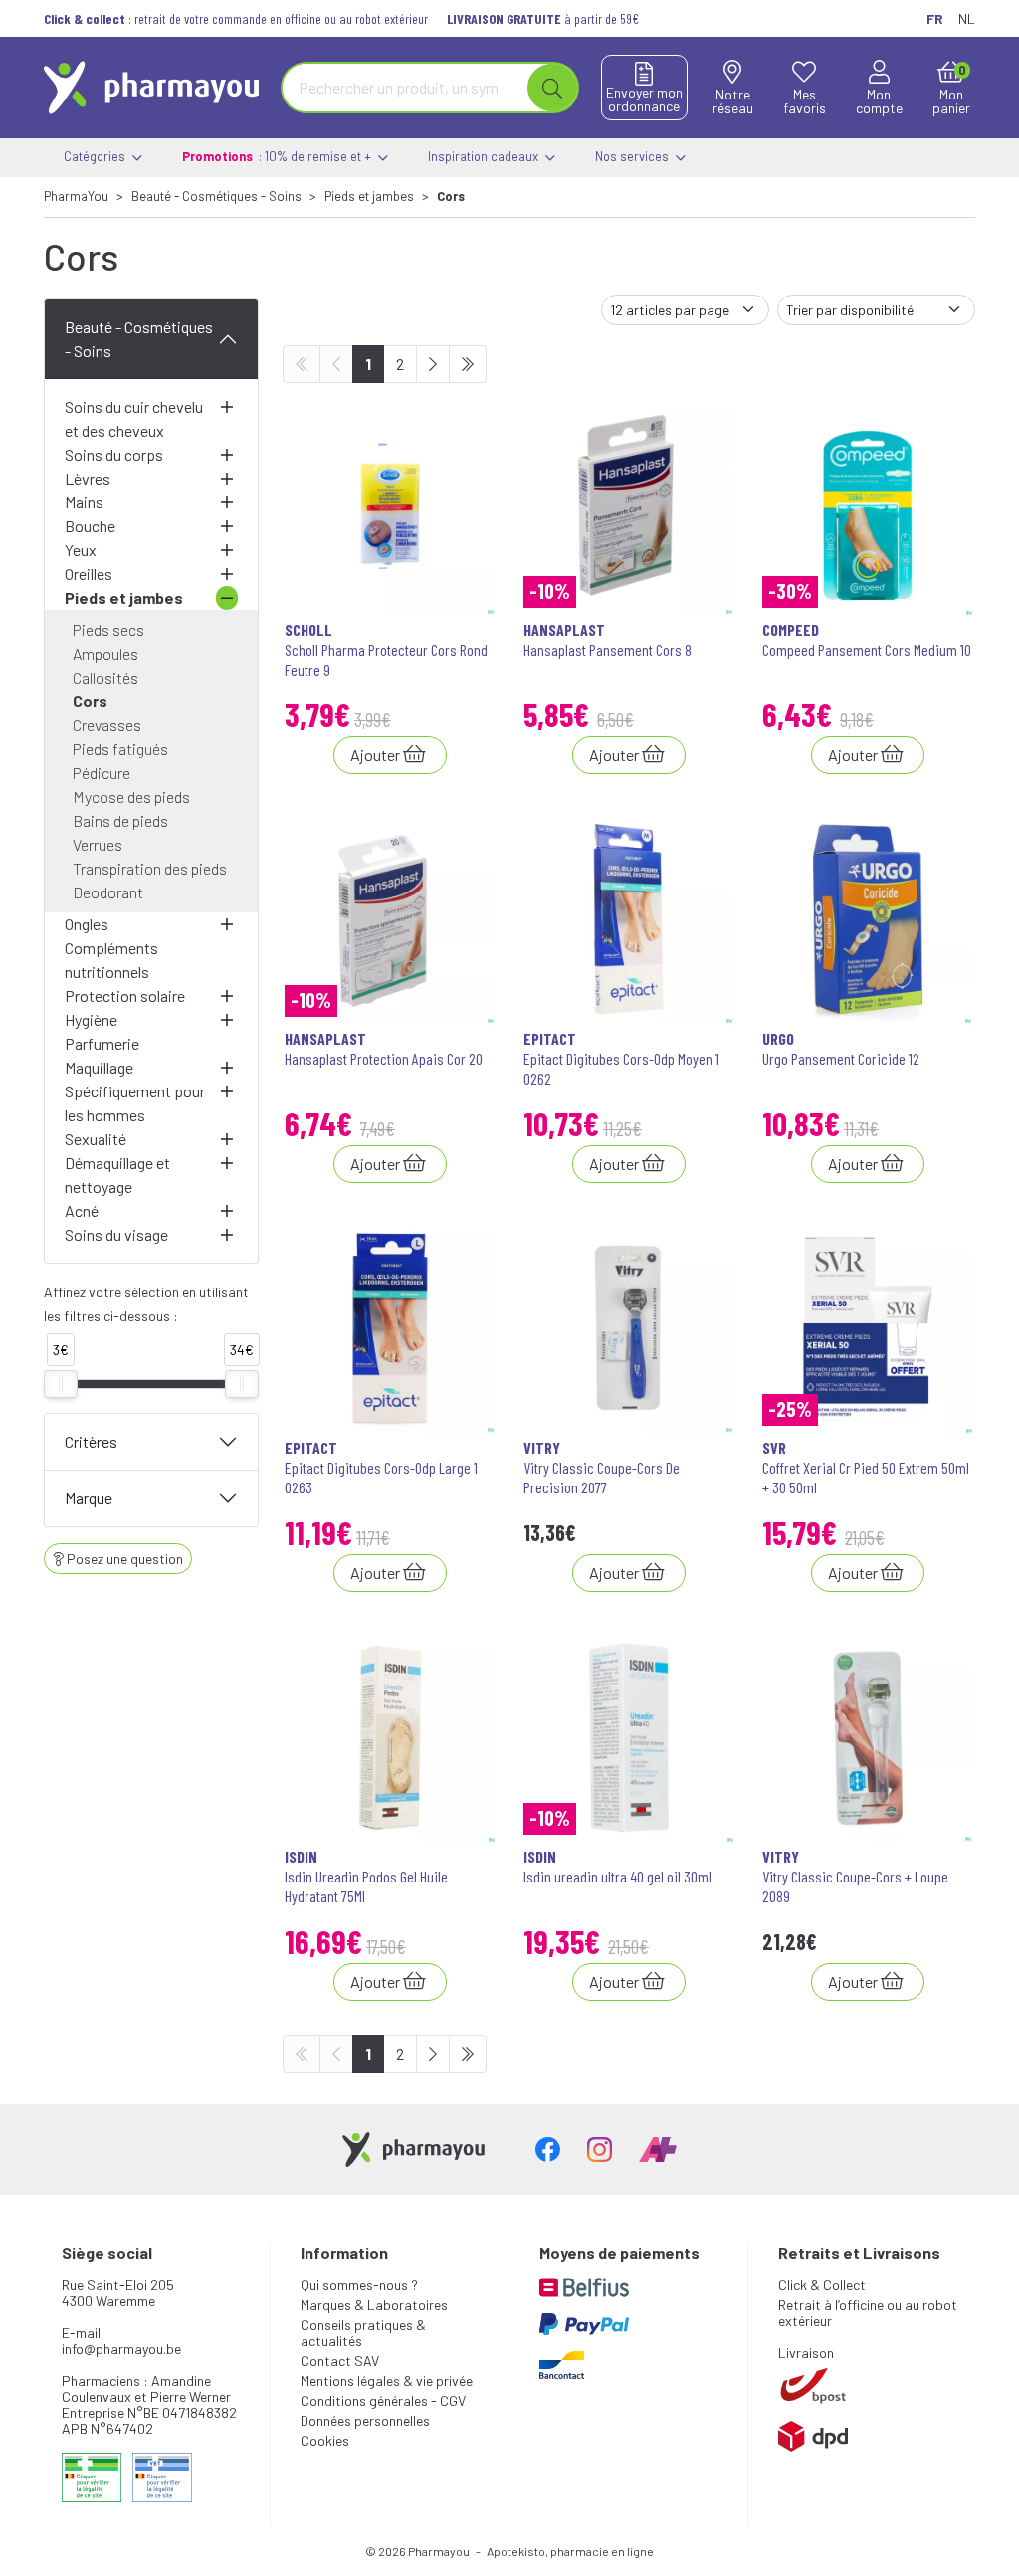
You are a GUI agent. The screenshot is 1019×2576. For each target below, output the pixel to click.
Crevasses (107, 725)
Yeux (81, 550)
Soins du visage (116, 1234)
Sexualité (96, 1139)
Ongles (87, 924)
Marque (89, 1498)
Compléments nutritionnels (111, 960)
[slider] (61, 1384)
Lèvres (88, 478)
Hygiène (91, 1019)
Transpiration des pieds (150, 868)
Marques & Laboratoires (374, 2305)
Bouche (90, 526)
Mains (84, 502)
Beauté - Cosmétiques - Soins (139, 339)
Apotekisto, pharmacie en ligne (570, 2551)
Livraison (806, 2353)
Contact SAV (340, 2361)
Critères (91, 1441)
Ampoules (105, 653)
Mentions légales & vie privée (387, 2380)
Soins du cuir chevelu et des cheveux (134, 418)
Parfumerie (102, 1043)
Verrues (98, 844)
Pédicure (102, 773)
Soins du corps (114, 454)
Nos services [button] (633, 156)
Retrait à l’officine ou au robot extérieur (868, 2313)
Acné (82, 1210)
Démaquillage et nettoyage (117, 1175)
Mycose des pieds (131, 796)
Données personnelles (365, 2420)
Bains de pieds (120, 820)
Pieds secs (108, 629)
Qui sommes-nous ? (359, 2285)
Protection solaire (125, 995)
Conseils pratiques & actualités (363, 2333)
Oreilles (89, 574)
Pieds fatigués (120, 749)
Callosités (105, 677)
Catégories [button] (96, 156)
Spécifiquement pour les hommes (135, 1103)
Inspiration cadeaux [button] (485, 156)
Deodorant (108, 892)
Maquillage (99, 1067)
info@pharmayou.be (121, 2349)
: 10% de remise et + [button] (278, 156)
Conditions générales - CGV (383, 2400)
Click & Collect (822, 2285)
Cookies (325, 2440)
